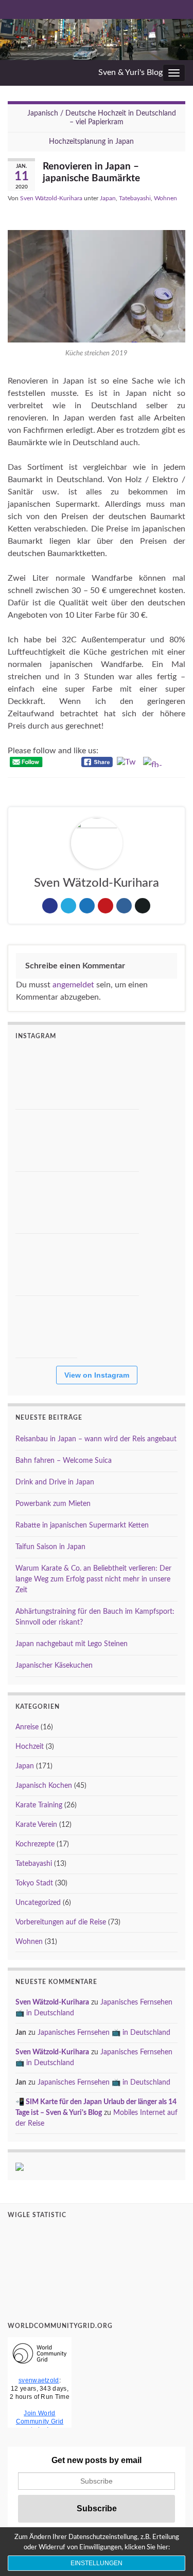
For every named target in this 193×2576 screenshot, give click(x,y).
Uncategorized (38, 1903)
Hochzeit (30, 1747)
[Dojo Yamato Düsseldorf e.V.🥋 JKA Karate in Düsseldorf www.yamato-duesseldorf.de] (46, 1203)
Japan (108, 198)
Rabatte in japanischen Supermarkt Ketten (82, 1525)
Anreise (27, 1727)
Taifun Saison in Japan (50, 1547)
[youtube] (30, 9)
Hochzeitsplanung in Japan (91, 142)
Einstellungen (97, 2563)
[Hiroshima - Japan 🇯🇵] (108, 1140)
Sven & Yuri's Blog (130, 72)
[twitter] (47, 9)
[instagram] (64, 9)
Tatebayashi (135, 198)
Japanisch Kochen (44, 1786)
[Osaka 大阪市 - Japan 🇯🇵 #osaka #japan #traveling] (108, 1203)
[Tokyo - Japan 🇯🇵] (46, 1265)
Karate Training (39, 1805)
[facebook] (81, 9)
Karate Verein (36, 1825)
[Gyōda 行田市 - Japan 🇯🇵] (46, 1327)
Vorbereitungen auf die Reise (61, 1922)
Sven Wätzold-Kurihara (51, 198)
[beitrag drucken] (177, 212)
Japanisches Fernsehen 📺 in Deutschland (104, 2033)
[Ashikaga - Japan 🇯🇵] (46, 1140)
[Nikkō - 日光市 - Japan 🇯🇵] (46, 1078)
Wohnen (165, 198)
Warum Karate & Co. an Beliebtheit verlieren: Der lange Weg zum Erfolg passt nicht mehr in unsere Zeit (93, 1579)
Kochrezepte (35, 1844)
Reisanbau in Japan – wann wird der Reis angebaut (96, 1439)
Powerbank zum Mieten (53, 1504)
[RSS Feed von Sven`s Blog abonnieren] (13, 9)
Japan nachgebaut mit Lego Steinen (72, 1644)
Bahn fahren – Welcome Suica (64, 1461)
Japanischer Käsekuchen (54, 1666)
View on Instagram (97, 1375)
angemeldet (73, 985)
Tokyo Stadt (34, 1883)
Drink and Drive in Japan (55, 1482)
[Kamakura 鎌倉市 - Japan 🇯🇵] (108, 1078)
